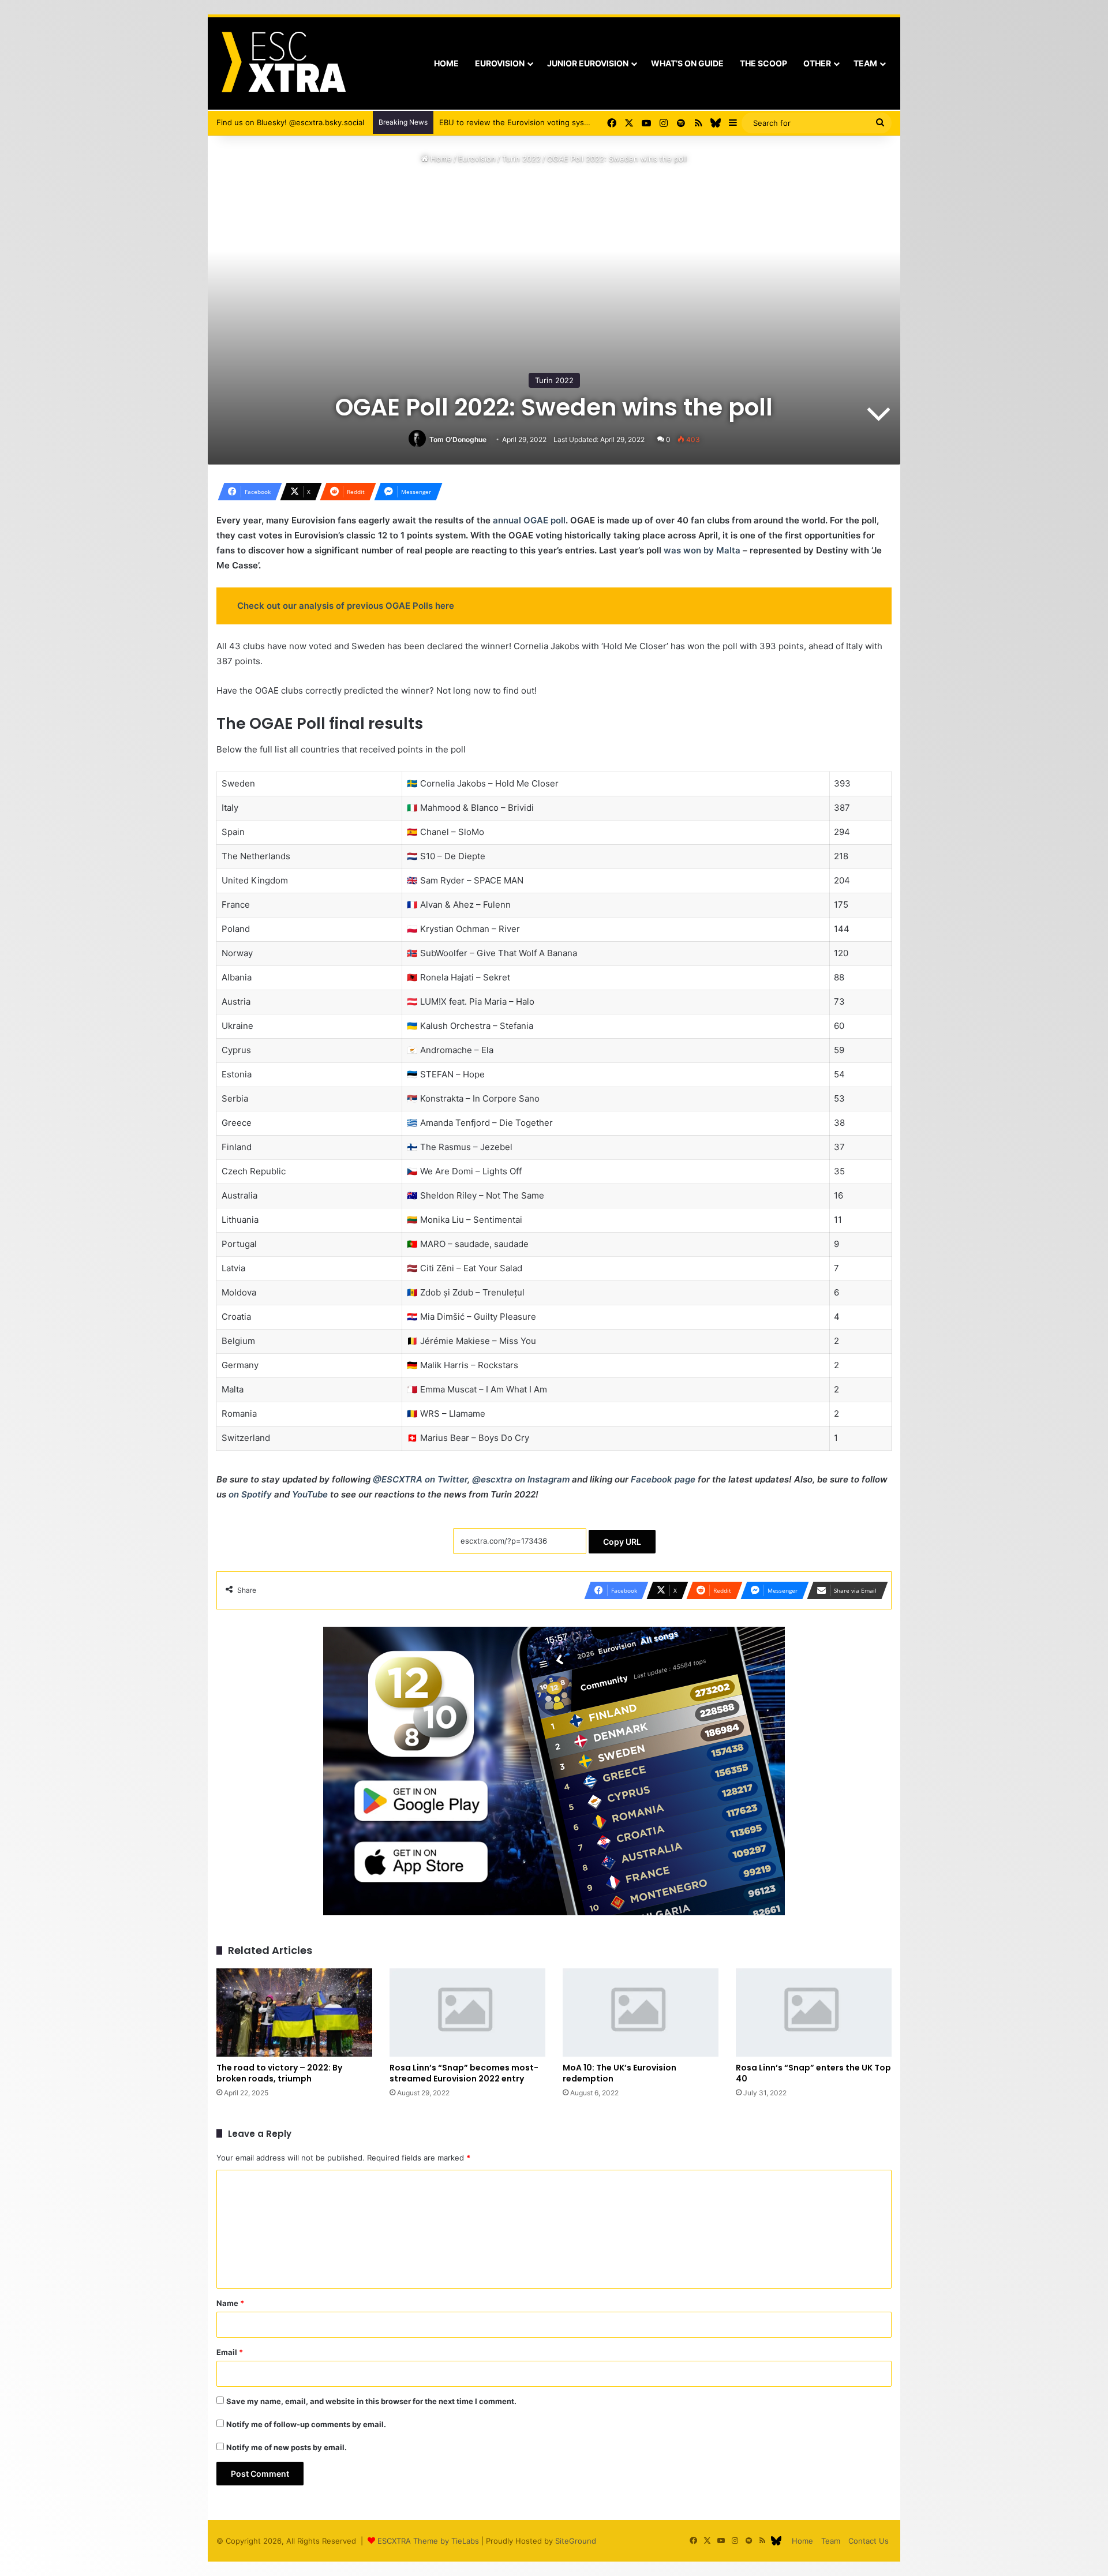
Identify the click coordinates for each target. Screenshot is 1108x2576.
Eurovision (500, 63)
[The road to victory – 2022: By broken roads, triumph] (294, 2012)
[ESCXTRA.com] (282, 63)
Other (817, 63)
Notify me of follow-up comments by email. (306, 2424)
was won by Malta (702, 550)
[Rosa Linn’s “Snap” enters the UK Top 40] (814, 2012)
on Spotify (250, 1494)
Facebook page (663, 1479)
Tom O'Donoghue (458, 439)
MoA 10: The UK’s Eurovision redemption (619, 2073)
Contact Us (869, 2541)
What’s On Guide (687, 63)
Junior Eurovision (588, 63)
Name (230, 2303)
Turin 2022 (521, 159)
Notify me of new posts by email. (287, 2447)
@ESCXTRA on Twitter (420, 1479)
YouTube (310, 1494)
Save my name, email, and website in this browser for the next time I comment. (371, 2401)
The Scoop (763, 63)
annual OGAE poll (529, 520)
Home (446, 63)
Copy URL (622, 1542)
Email (230, 2352)
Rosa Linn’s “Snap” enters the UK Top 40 (813, 2073)
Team (865, 63)
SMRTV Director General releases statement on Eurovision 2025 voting (568, 122)
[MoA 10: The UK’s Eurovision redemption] (641, 2012)
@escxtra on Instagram (521, 1479)
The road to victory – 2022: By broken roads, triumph (279, 2073)
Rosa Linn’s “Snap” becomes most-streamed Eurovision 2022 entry (464, 2073)
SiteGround (576, 2541)
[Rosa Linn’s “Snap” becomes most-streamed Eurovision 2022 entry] (467, 2012)
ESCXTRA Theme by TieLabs (428, 2541)
